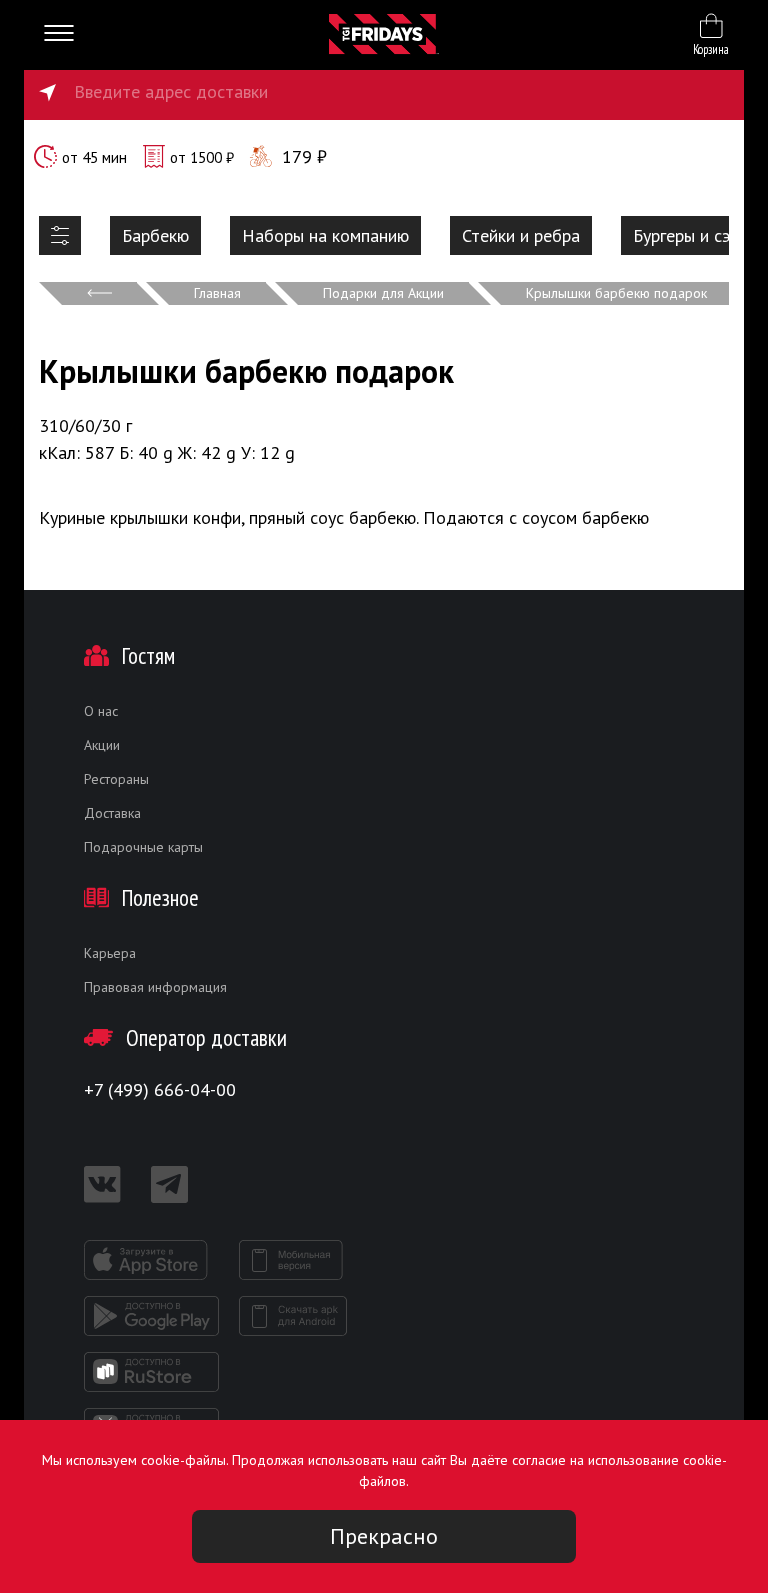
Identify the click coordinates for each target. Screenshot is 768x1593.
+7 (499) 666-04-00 (160, 1089)
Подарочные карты (143, 847)
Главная (217, 293)
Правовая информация (155, 987)
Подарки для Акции (383, 293)
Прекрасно (384, 1536)
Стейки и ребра (521, 235)
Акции (102, 745)
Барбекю (155, 235)
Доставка (112, 813)
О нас (101, 711)
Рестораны (116, 779)
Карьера (110, 953)
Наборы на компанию (325, 235)
